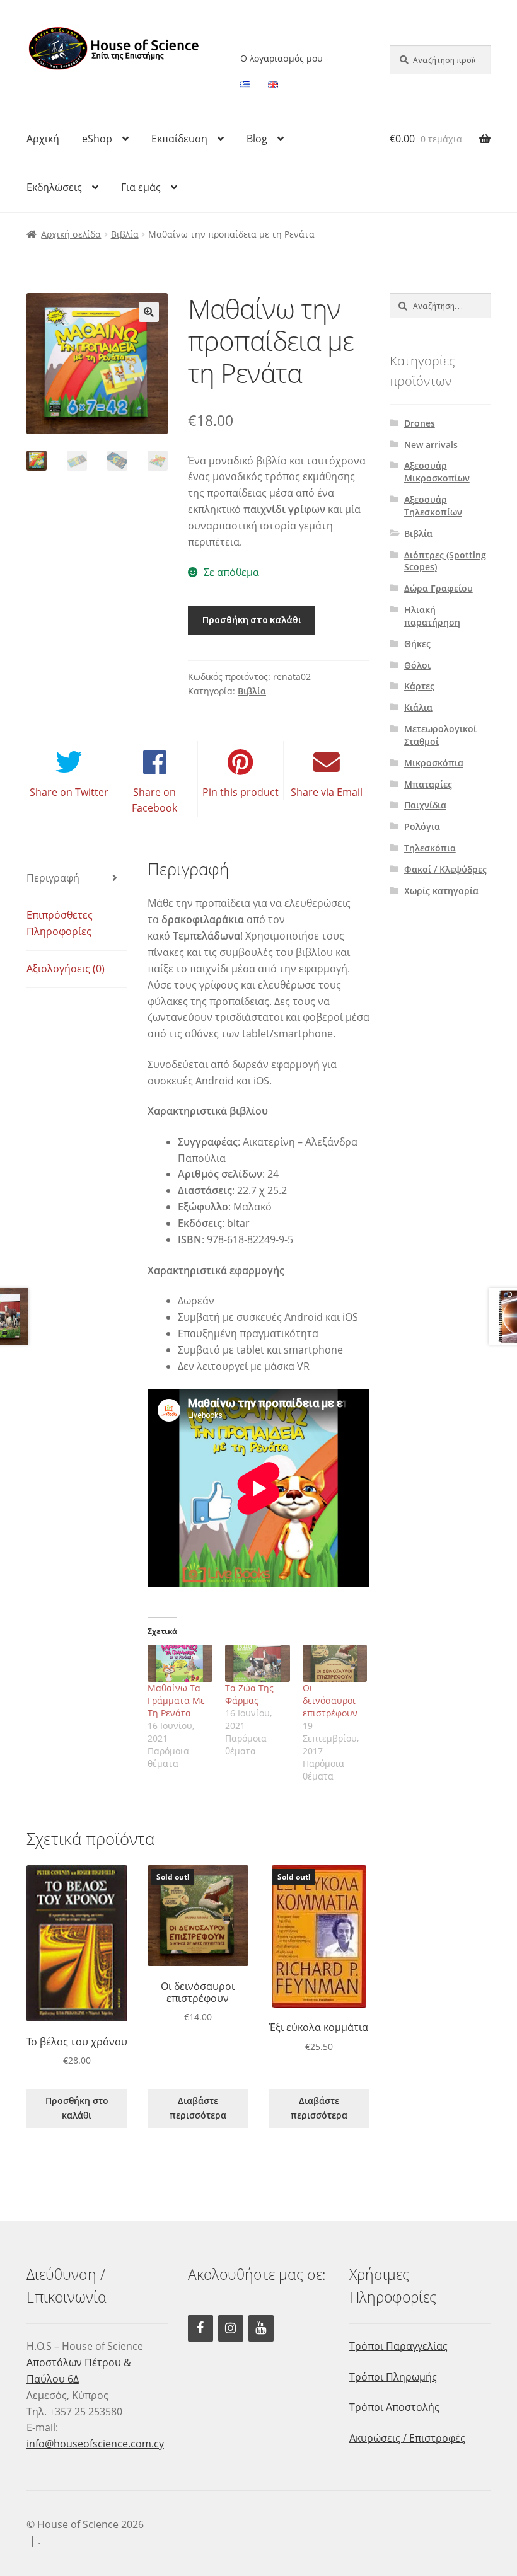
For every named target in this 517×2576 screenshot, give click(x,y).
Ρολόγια (422, 826)
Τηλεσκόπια (430, 848)
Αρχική (43, 139)
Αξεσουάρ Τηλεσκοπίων (433, 506)
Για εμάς (141, 187)
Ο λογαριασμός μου (282, 58)
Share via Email (327, 792)
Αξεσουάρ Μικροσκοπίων (437, 472)
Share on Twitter (69, 792)
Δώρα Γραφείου (439, 588)
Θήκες (417, 644)
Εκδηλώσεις (54, 187)
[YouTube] (261, 2328)
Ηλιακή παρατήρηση (432, 616)
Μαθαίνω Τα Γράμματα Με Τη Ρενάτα (176, 1700)
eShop (97, 139)
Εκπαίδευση (179, 139)
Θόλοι (417, 665)
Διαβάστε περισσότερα (198, 2108)
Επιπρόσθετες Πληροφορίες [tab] (60, 923)
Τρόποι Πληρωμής (393, 2377)
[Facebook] (200, 2328)
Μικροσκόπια (434, 763)
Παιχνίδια (425, 805)
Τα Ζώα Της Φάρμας (249, 1694)
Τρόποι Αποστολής (394, 2407)
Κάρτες (419, 686)
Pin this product (241, 792)
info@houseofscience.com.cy (95, 2444)
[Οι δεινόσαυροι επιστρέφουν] (335, 1663)
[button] (149, 312)
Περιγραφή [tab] (53, 878)
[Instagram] (231, 2328)
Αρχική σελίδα (71, 234)
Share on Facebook (154, 800)
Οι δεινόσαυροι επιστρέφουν (330, 1700)
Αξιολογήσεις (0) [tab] (66, 969)
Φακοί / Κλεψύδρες (445, 869)
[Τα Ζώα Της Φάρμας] (258, 1663)
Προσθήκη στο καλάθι (252, 619)
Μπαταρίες (428, 784)
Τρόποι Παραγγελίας (398, 2346)
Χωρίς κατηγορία (441, 891)
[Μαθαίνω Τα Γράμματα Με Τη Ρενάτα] (180, 1663)
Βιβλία (125, 234)
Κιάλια (418, 707)
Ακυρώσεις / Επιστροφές (407, 2438)
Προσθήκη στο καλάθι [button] (77, 2108)
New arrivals (431, 445)
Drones (420, 423)
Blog (257, 139)
